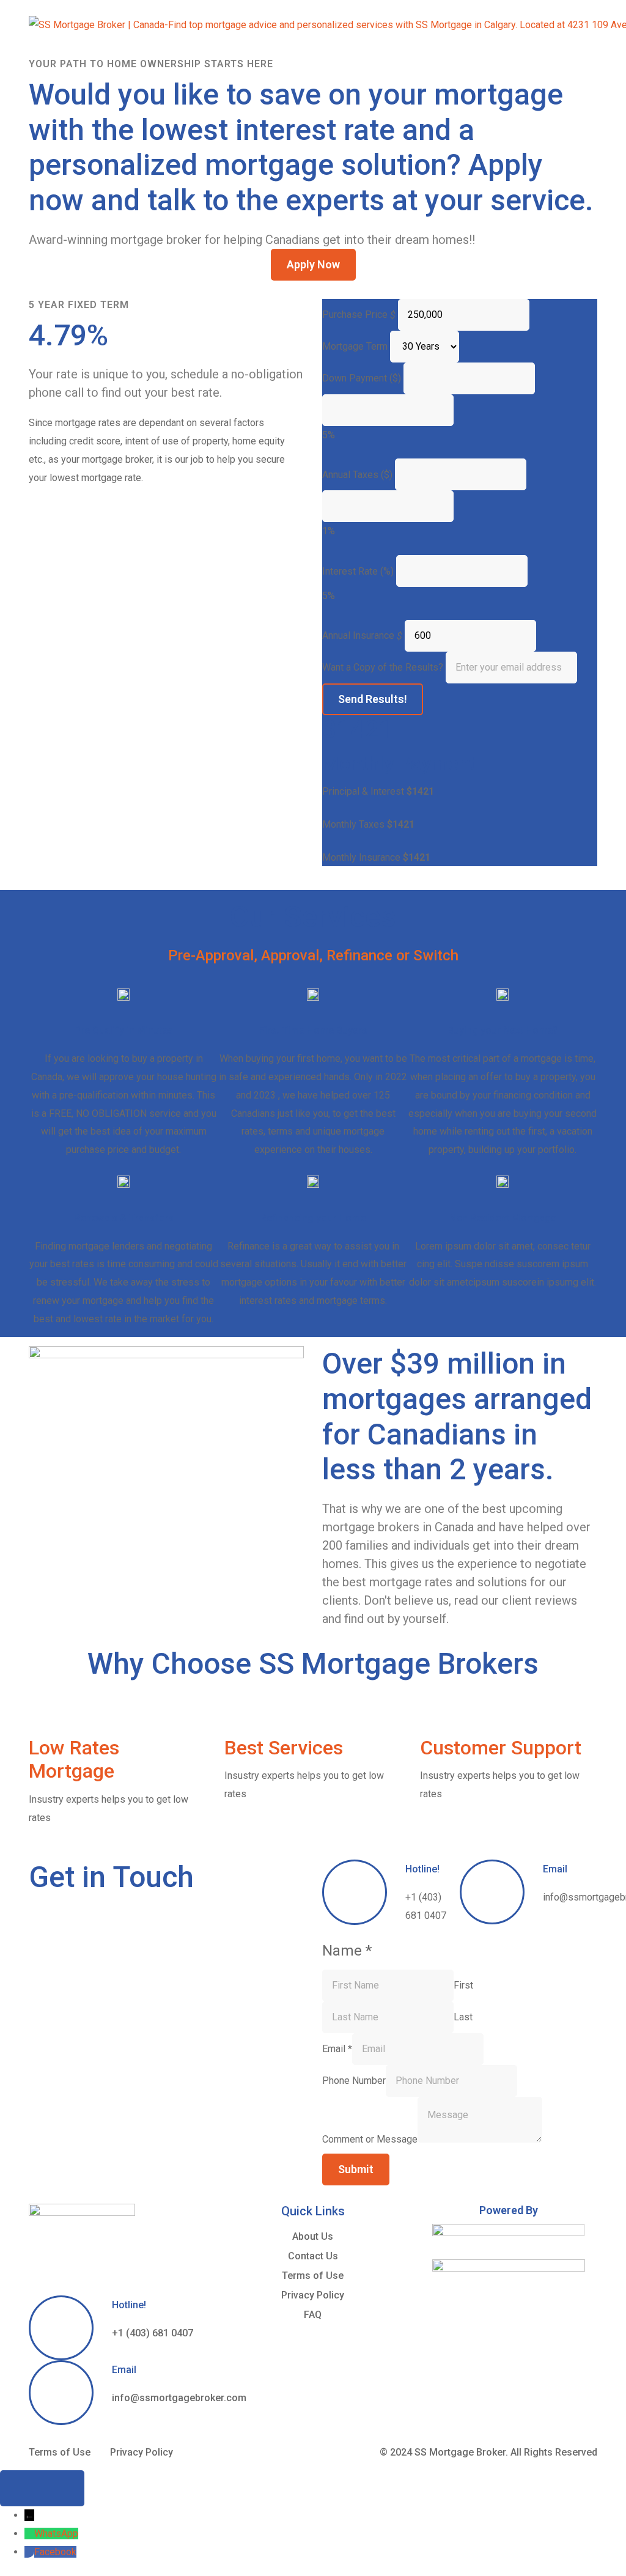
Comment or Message (370, 2139)
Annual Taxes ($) (357, 475)
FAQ (313, 2315)
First (463, 1985)
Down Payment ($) (362, 378)
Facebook (55, 2552)
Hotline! (422, 1869)
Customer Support (501, 1748)
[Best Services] (240, 1715)
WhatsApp (56, 2534)
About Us (313, 2236)
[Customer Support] (435, 1715)
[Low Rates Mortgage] (44, 1715)
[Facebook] (29, 2552)
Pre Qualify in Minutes (124, 1030)
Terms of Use (313, 2276)
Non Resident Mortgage (503, 1218)
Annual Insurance (358, 635)
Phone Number (354, 2081)
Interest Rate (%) (358, 571)
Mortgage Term (355, 346)
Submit (356, 2169)
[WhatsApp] (29, 2534)
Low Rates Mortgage (74, 1759)
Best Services (284, 1748)
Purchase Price (355, 315)
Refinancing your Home (313, 1218)
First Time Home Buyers (313, 1030)
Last (463, 2017)
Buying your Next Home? (503, 1030)
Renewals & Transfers (124, 1218)
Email (555, 1869)
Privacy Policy (313, 2295)
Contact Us (313, 2256)
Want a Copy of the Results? (383, 667)
